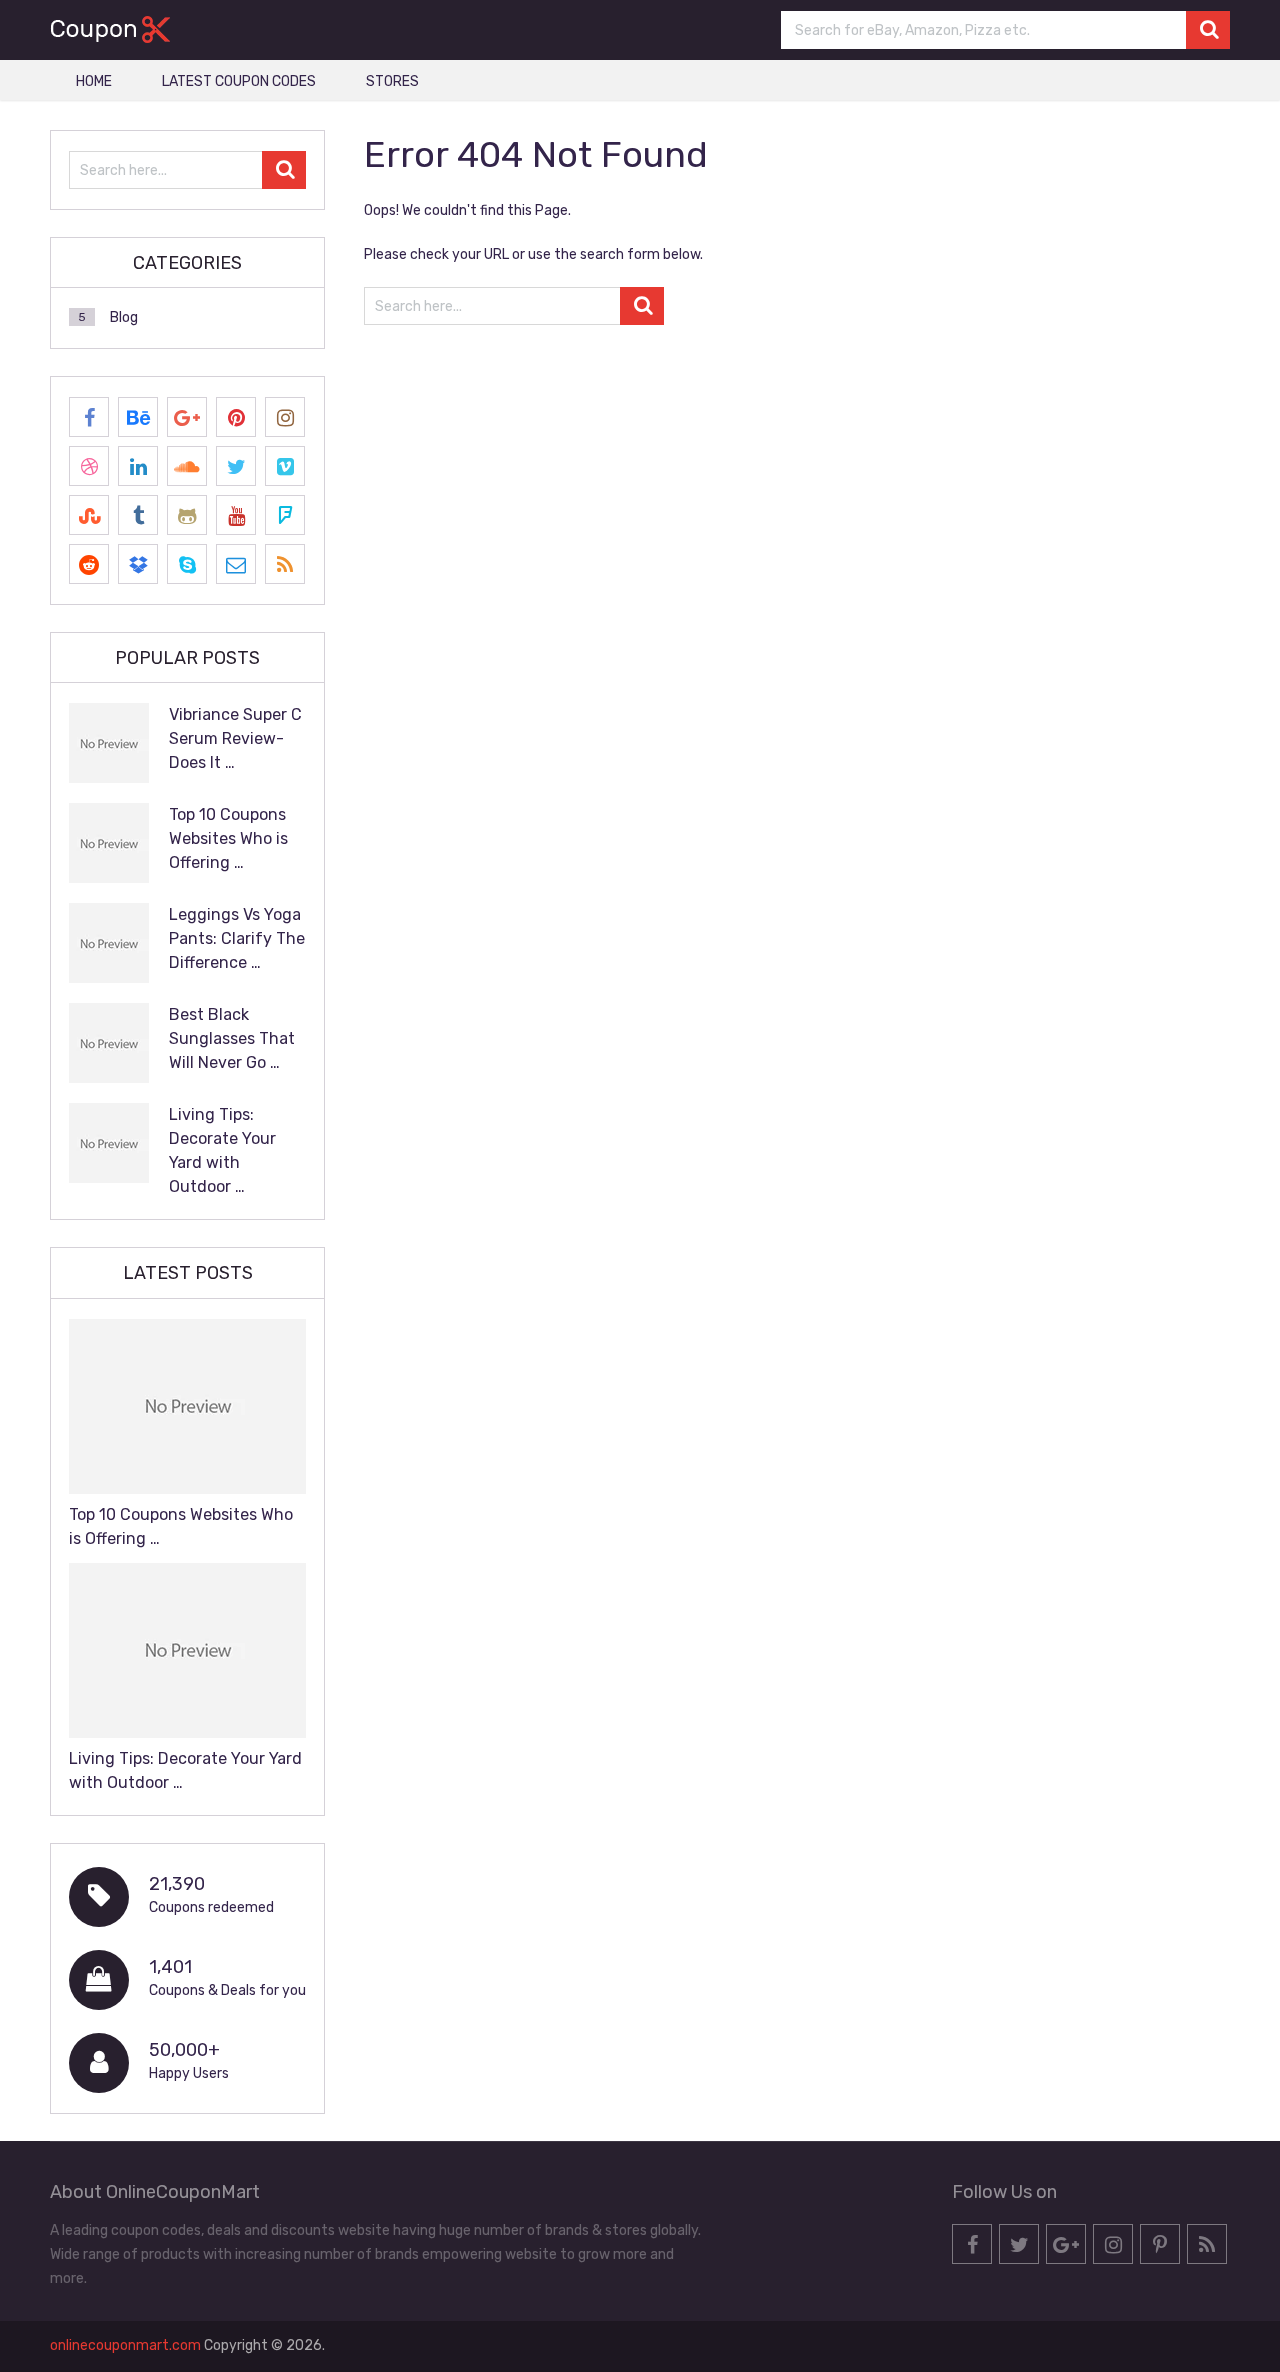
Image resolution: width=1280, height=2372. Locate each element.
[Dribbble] (89, 466)
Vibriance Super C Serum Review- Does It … (235, 738)
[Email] (236, 564)
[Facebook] (89, 417)
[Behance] (138, 417)
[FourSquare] (285, 515)
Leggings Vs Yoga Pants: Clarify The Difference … (237, 938)
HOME (94, 81)
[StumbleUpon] (89, 515)
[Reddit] (89, 564)
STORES (392, 81)
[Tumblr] (138, 515)
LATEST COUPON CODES (239, 81)
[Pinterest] (236, 417)
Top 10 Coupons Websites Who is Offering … (228, 838)
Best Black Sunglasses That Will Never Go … (232, 1038)
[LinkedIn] (138, 466)
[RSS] (285, 564)
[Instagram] (285, 417)
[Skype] (187, 564)
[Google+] (187, 417)
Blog (124, 317)
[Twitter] (236, 466)
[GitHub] (187, 515)
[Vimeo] (285, 466)
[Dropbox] (138, 564)
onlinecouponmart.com (125, 2345)
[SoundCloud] (187, 466)
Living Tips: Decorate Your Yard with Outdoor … (222, 1150)
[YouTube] (236, 515)
